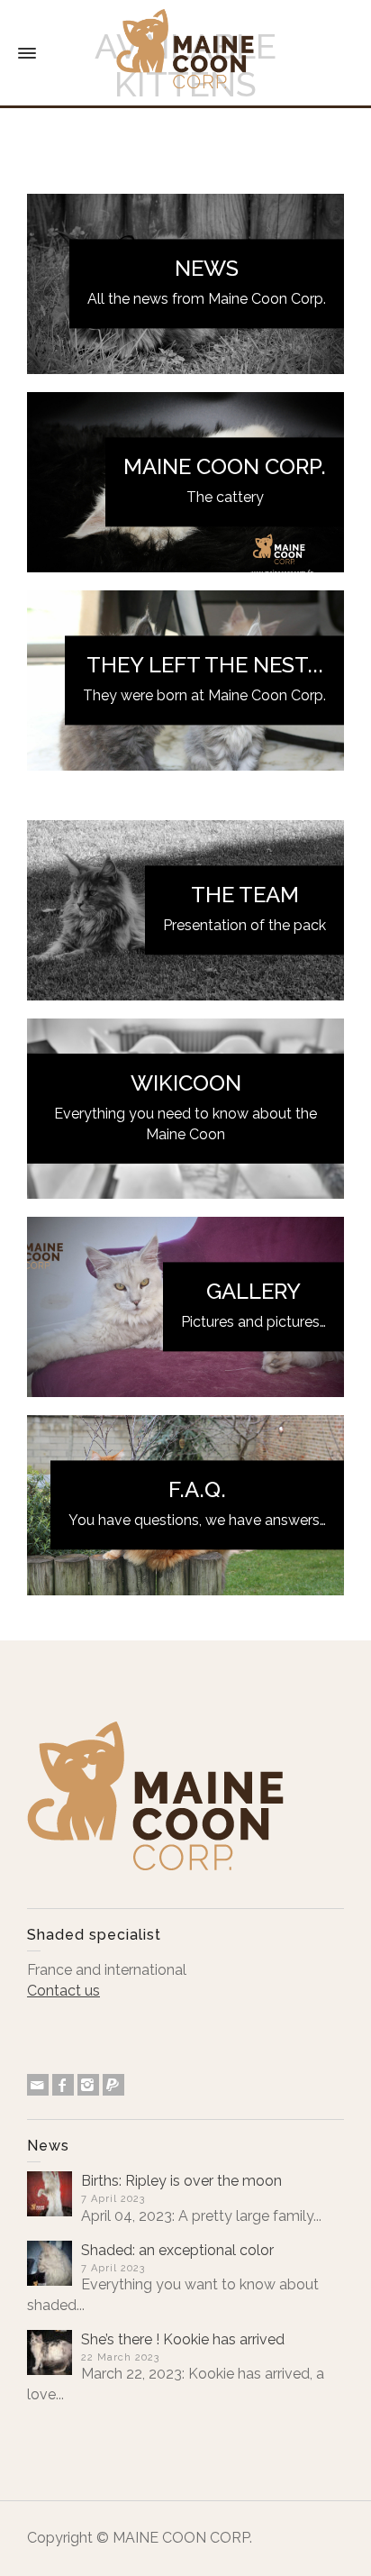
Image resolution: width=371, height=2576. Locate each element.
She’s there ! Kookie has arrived (183, 2339)
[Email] (38, 2085)
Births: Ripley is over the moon (181, 2181)
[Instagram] (88, 2085)
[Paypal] (113, 2085)
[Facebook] (63, 2085)
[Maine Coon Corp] (185, 53)
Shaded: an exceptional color (177, 2250)
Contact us (63, 1991)
